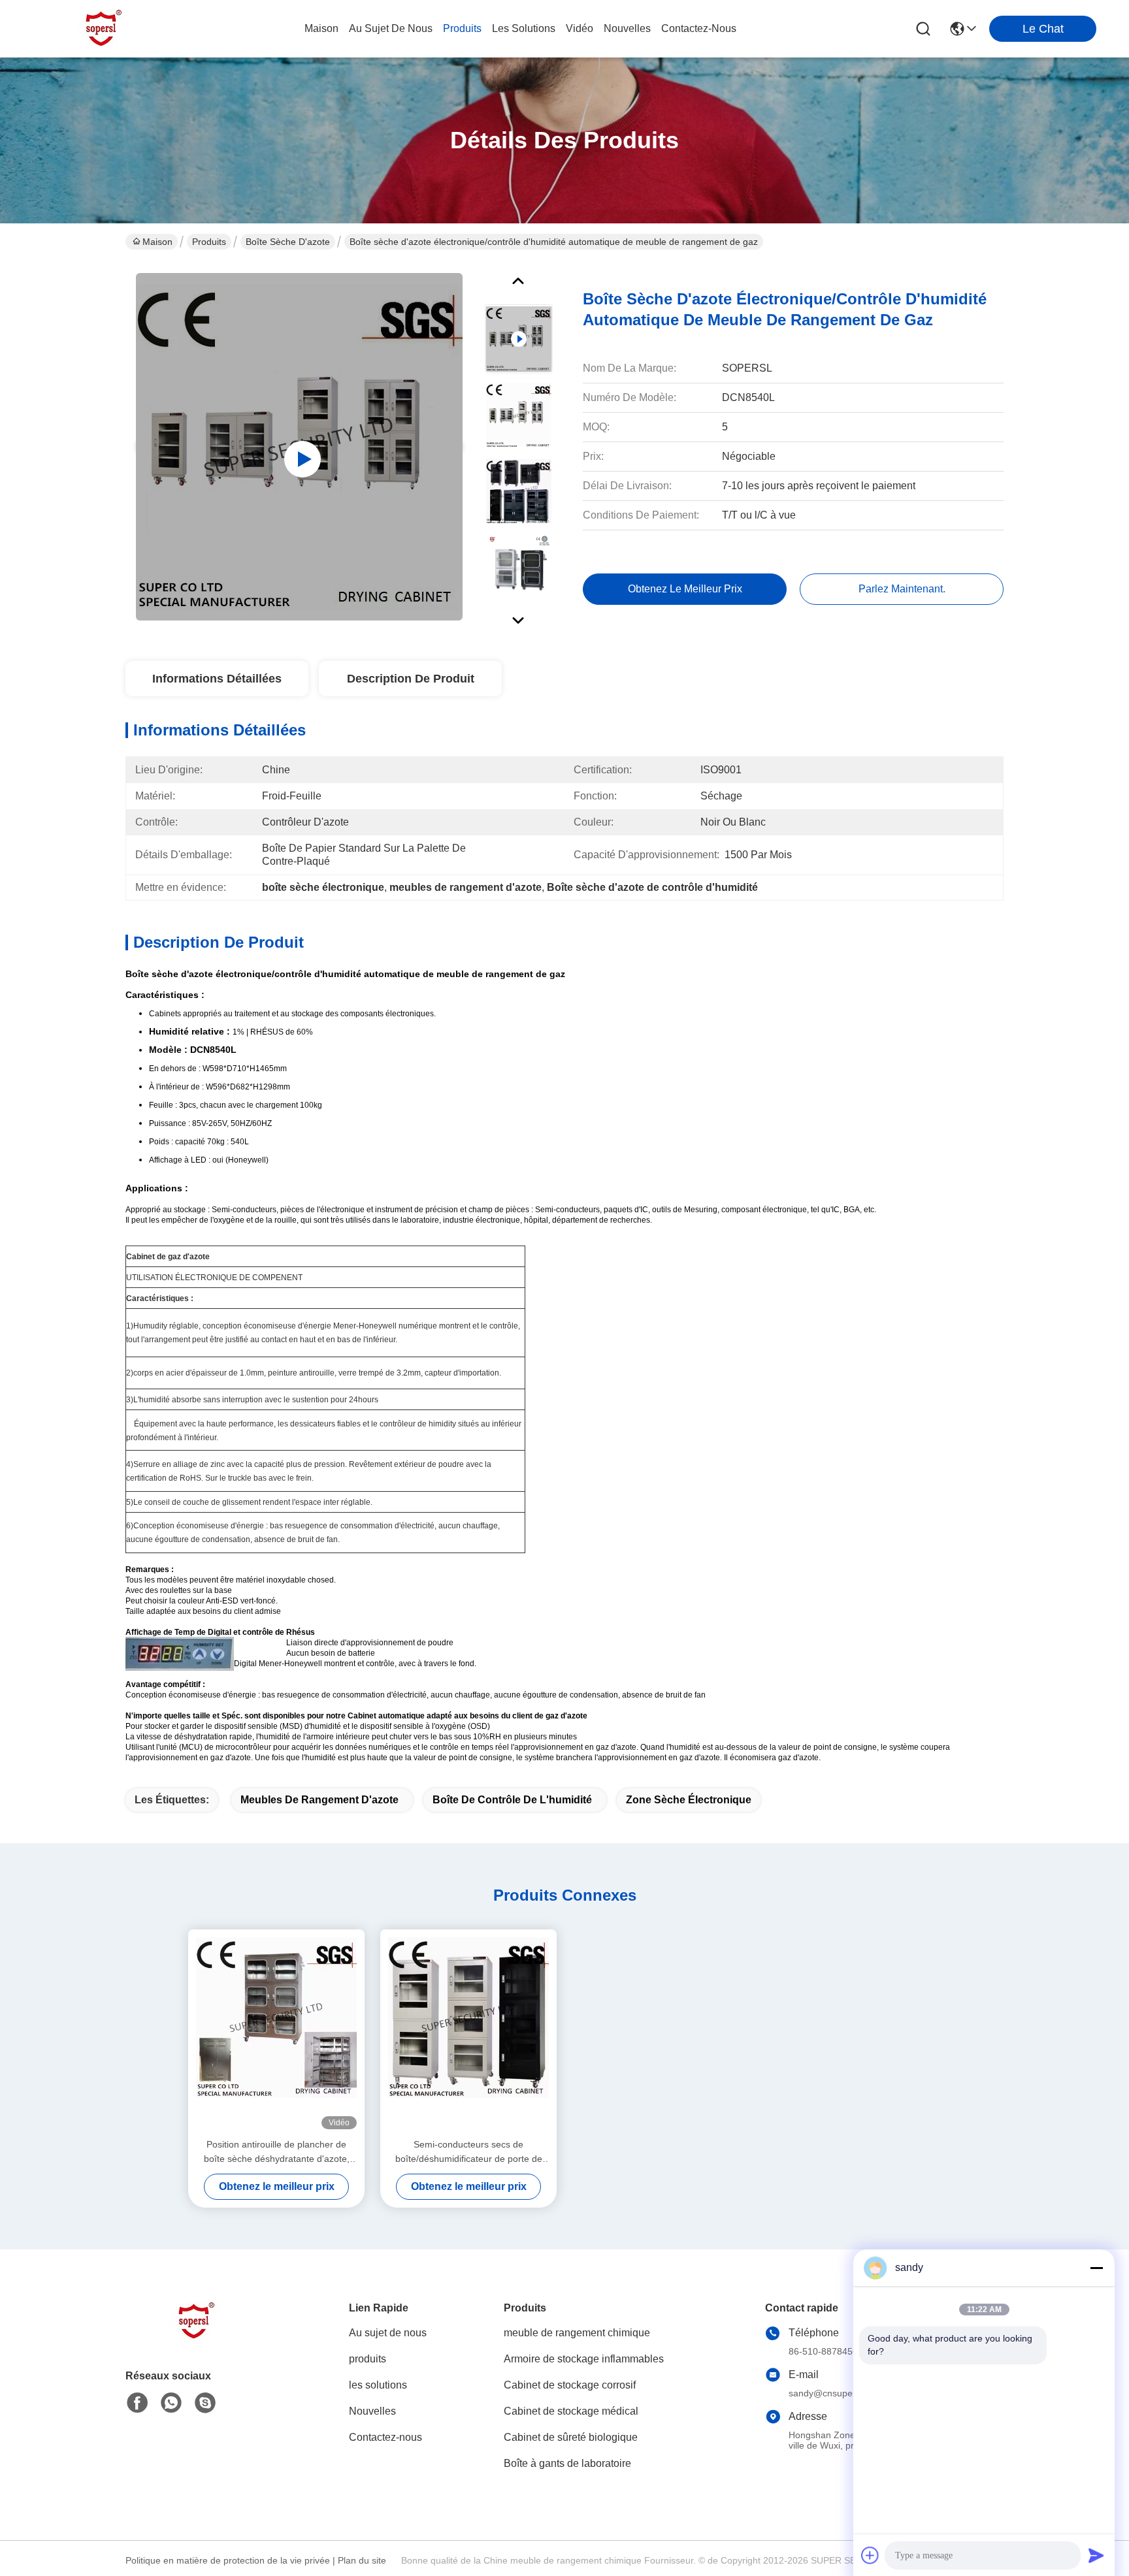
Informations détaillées (217, 679)
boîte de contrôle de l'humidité (512, 1800)
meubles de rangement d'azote (319, 1800)
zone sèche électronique (689, 1800)
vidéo (580, 28)
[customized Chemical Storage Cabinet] (299, 447)
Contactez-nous (385, 2437)
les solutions (524, 28)
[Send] (1096, 2555)
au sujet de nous (391, 28)
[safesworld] (205, 2403)
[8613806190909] (171, 2403)
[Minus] (1096, 2268)
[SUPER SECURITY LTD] (105, 29)
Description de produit (411, 679)
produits (462, 28)
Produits (209, 242)
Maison (321, 28)
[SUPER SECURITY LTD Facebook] (137, 2403)
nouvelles (627, 28)
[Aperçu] (197, 2337)
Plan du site (362, 2560)
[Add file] (870, 2555)
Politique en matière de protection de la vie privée (228, 2560)
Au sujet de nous (388, 2333)
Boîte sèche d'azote (288, 242)
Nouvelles (372, 2411)
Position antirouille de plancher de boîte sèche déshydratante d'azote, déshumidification (277, 2152)
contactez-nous (699, 28)
